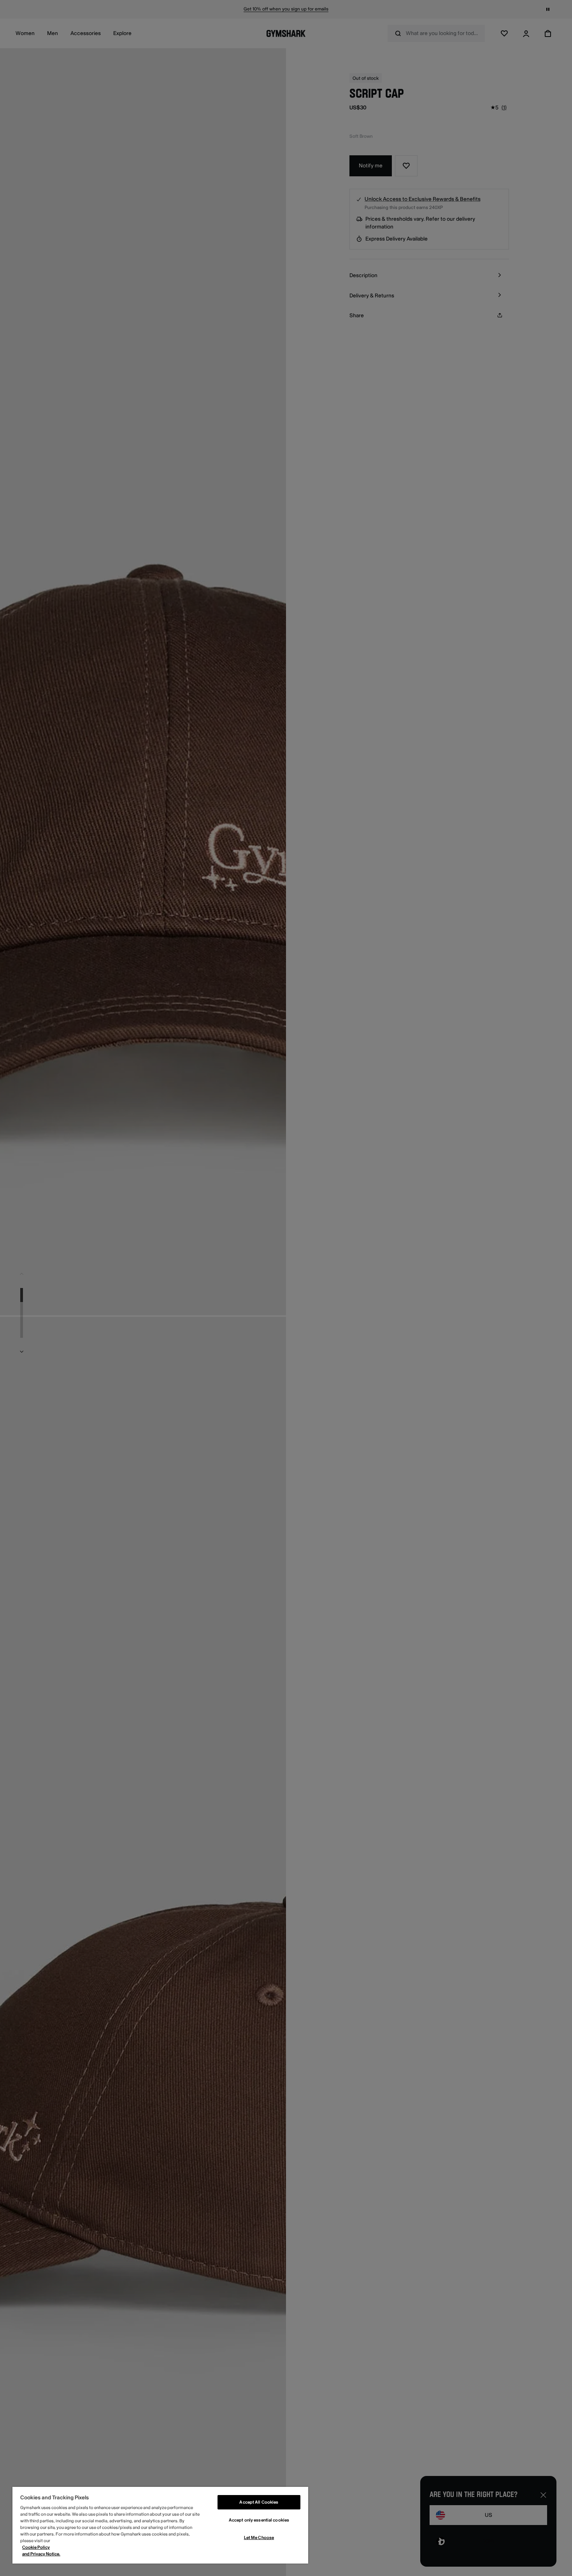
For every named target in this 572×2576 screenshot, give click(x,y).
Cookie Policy (36, 2547)
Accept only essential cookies (259, 2520)
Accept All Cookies (259, 2502)
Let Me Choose (259, 2538)
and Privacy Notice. (41, 2554)
